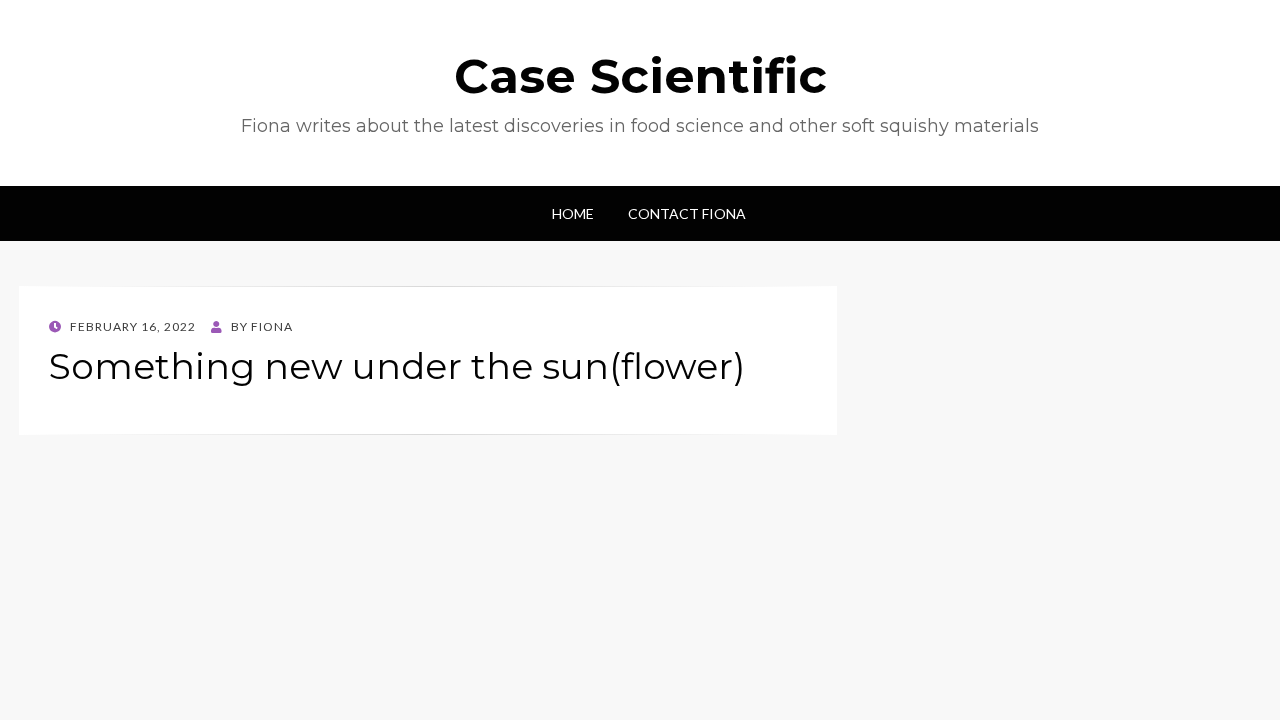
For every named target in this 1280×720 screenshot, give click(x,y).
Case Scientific (640, 76)
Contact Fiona (687, 213)
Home (573, 213)
